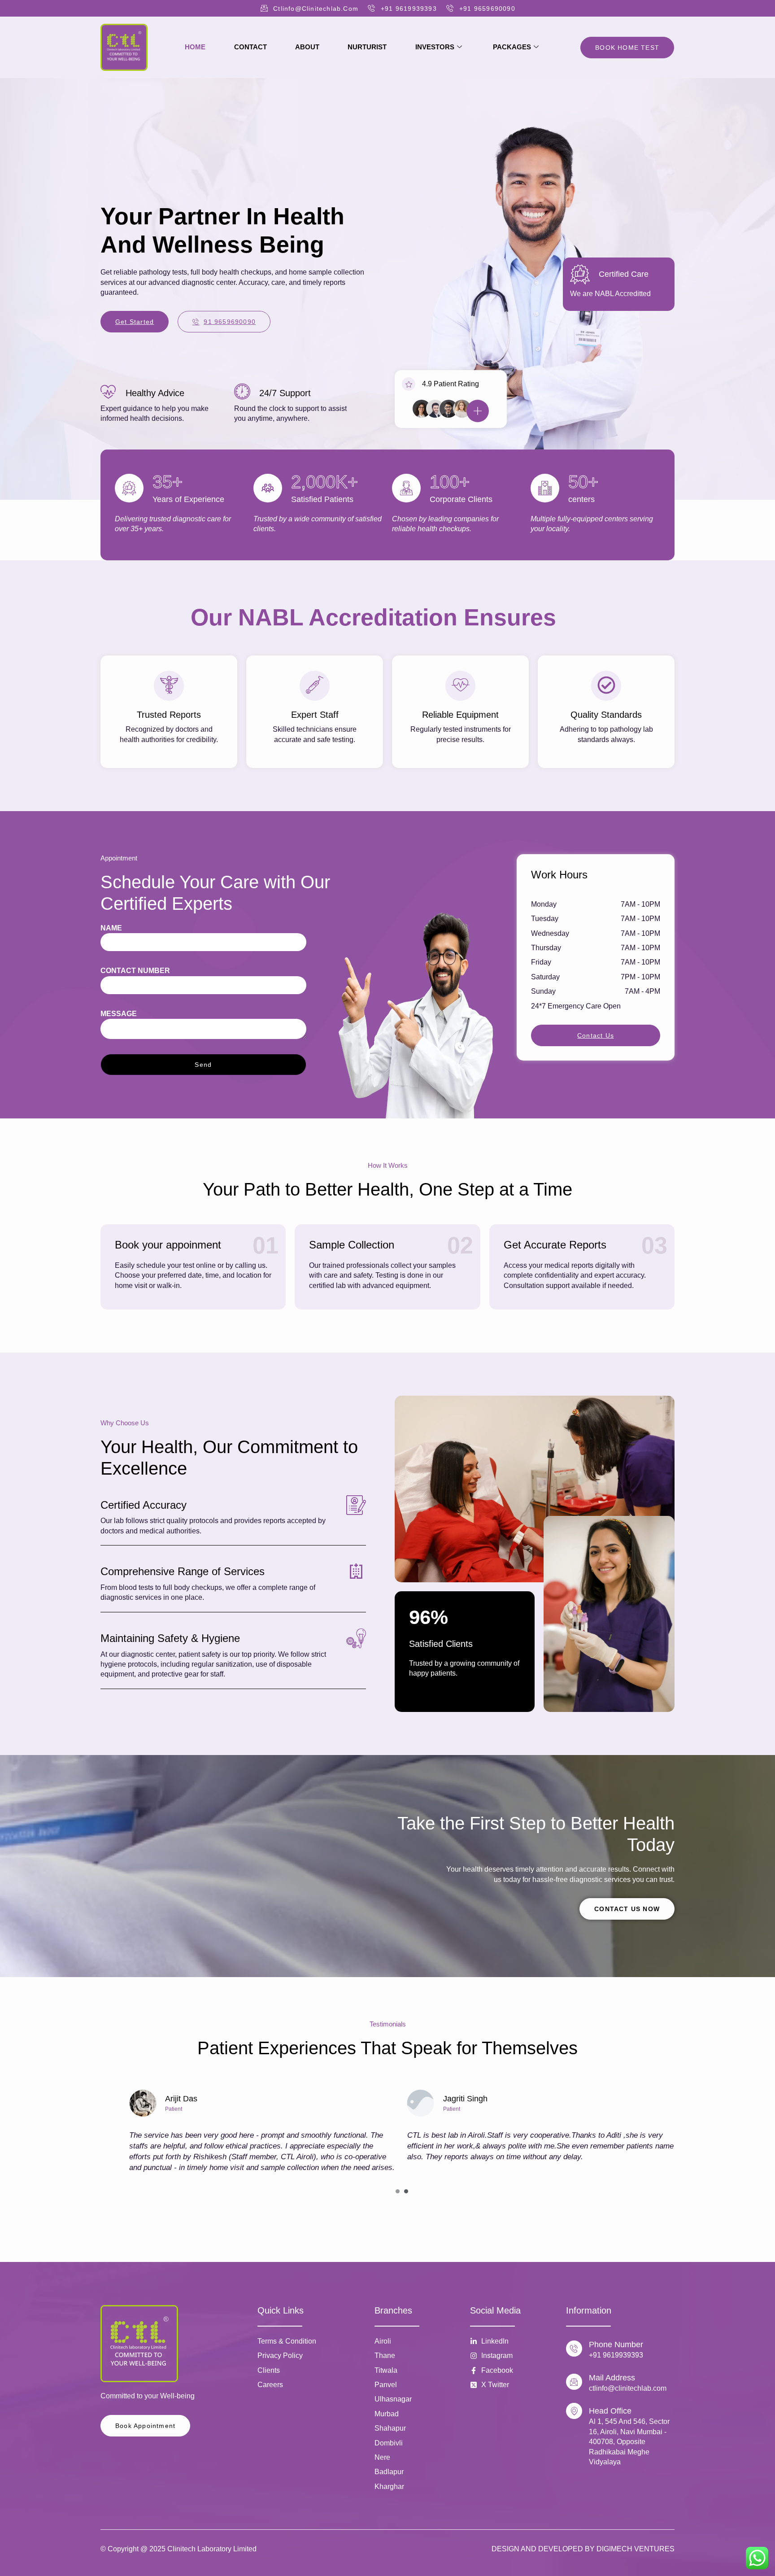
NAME (111, 928)
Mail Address (612, 2378)
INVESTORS (435, 47)
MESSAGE (119, 1014)
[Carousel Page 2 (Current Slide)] (406, 2191)
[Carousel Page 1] (398, 2191)
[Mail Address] (574, 2382)
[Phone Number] (574, 2349)
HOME (195, 47)
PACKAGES (512, 47)
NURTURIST (367, 47)
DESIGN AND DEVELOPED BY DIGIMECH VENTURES (583, 2549)
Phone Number (616, 2345)
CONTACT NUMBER (135, 971)
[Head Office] (574, 2411)
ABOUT (307, 47)
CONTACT (250, 47)
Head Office (610, 2411)
